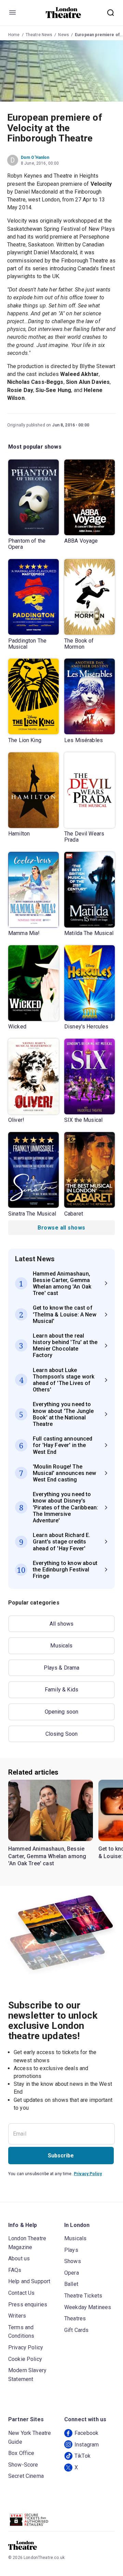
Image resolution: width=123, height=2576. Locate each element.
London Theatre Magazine (27, 2243)
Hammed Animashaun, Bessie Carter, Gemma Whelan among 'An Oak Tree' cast (47, 1856)
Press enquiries (28, 2304)
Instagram (87, 2445)
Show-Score (23, 2465)
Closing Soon (62, 1734)
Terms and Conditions (21, 2332)
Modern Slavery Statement (27, 2375)
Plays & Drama (62, 1668)
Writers (17, 2316)
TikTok (83, 2456)
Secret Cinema (26, 2476)
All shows (61, 1624)
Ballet (71, 2284)
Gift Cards (77, 2330)
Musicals (61, 1646)
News (64, 35)
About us (19, 2258)
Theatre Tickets (83, 2296)
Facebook (86, 2433)
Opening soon (62, 1712)
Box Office (21, 2453)
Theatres (75, 2318)
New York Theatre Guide (30, 2437)
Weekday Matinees (88, 2307)
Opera (72, 2273)
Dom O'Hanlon (35, 157)
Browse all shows (61, 1228)
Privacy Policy (88, 2174)
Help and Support (29, 2281)
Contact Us (22, 2293)
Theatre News (39, 35)
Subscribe (61, 2156)
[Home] (63, 13)
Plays (71, 2250)
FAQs (15, 2270)
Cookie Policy (25, 2359)
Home (14, 35)
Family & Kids (61, 1690)
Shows (73, 2261)
